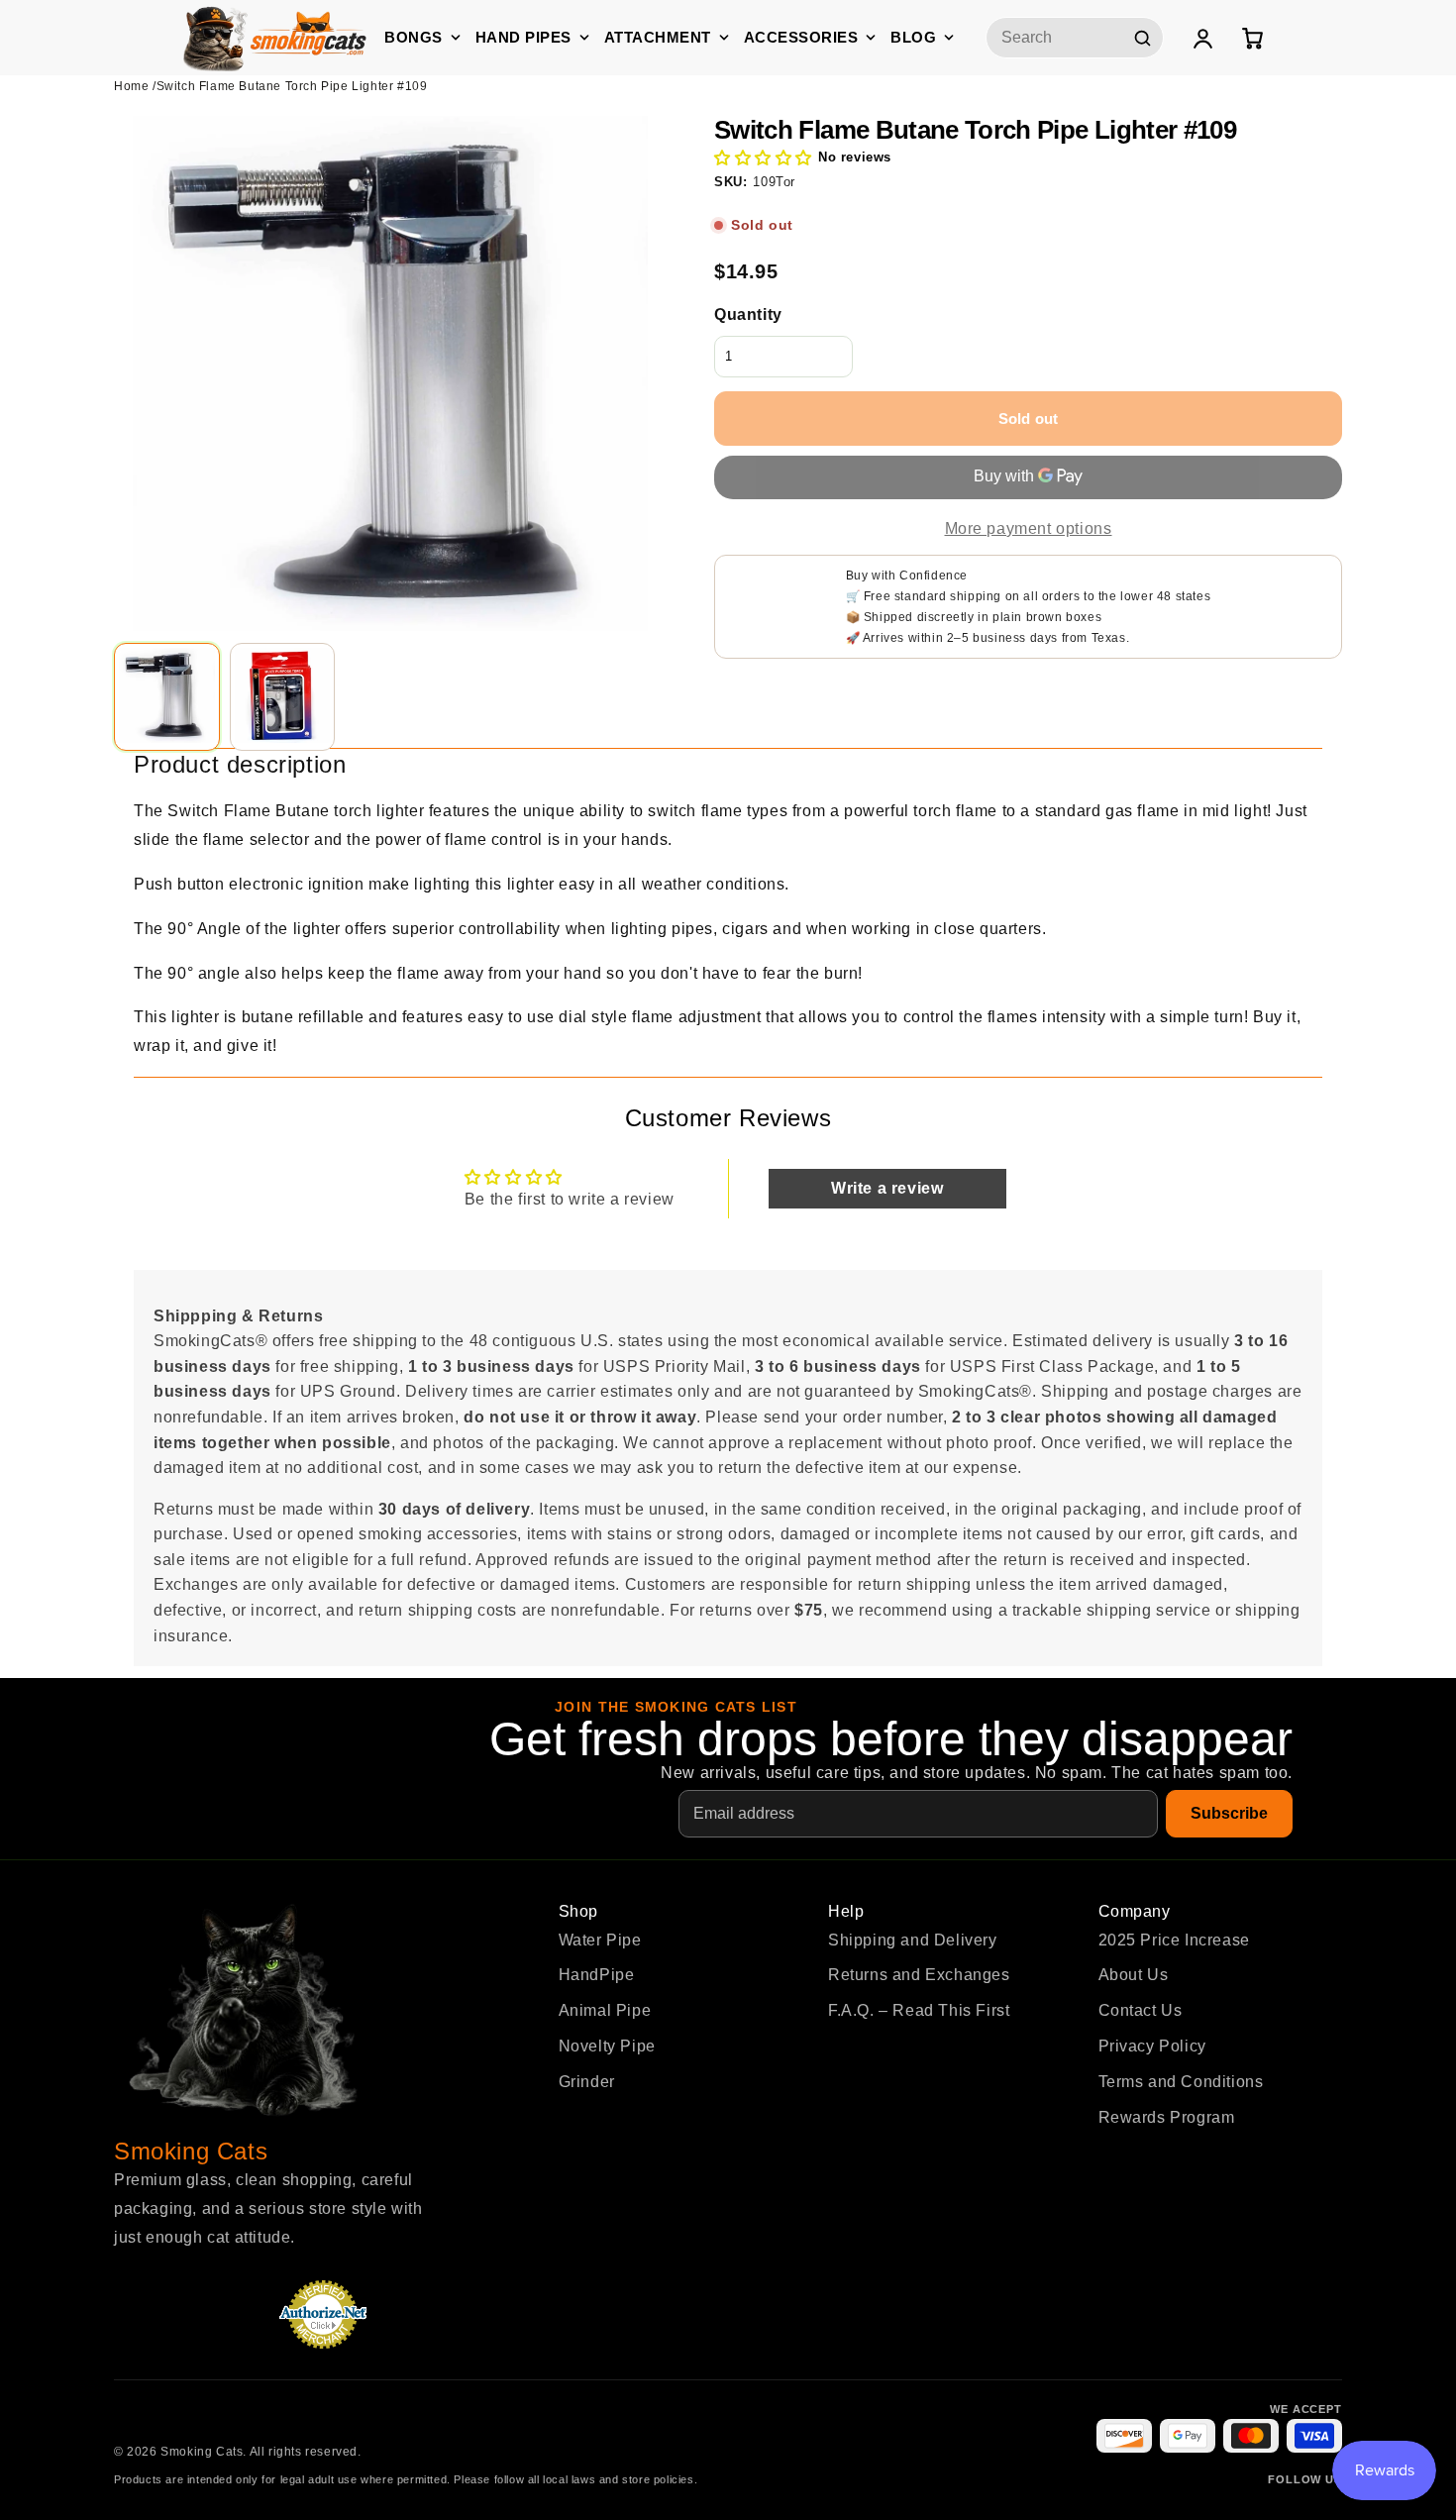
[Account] (1202, 38)
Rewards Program (1167, 2117)
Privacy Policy (1152, 2046)
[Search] (1142, 38)
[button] (763, 158)
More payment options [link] (1029, 528)
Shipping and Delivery (913, 1940)
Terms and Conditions (1181, 2082)
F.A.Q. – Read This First (919, 2010)
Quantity (748, 315)
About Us (1134, 1975)
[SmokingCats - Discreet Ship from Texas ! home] (275, 37)
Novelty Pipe (607, 2046)
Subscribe (1229, 1813)
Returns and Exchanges (919, 1975)
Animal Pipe (605, 2010)
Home (131, 86)
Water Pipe (600, 1940)
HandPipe (597, 1975)
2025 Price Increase (1174, 1940)
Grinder (587, 2082)
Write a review (887, 1188)
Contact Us (1141, 2010)
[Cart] (1252, 38)
